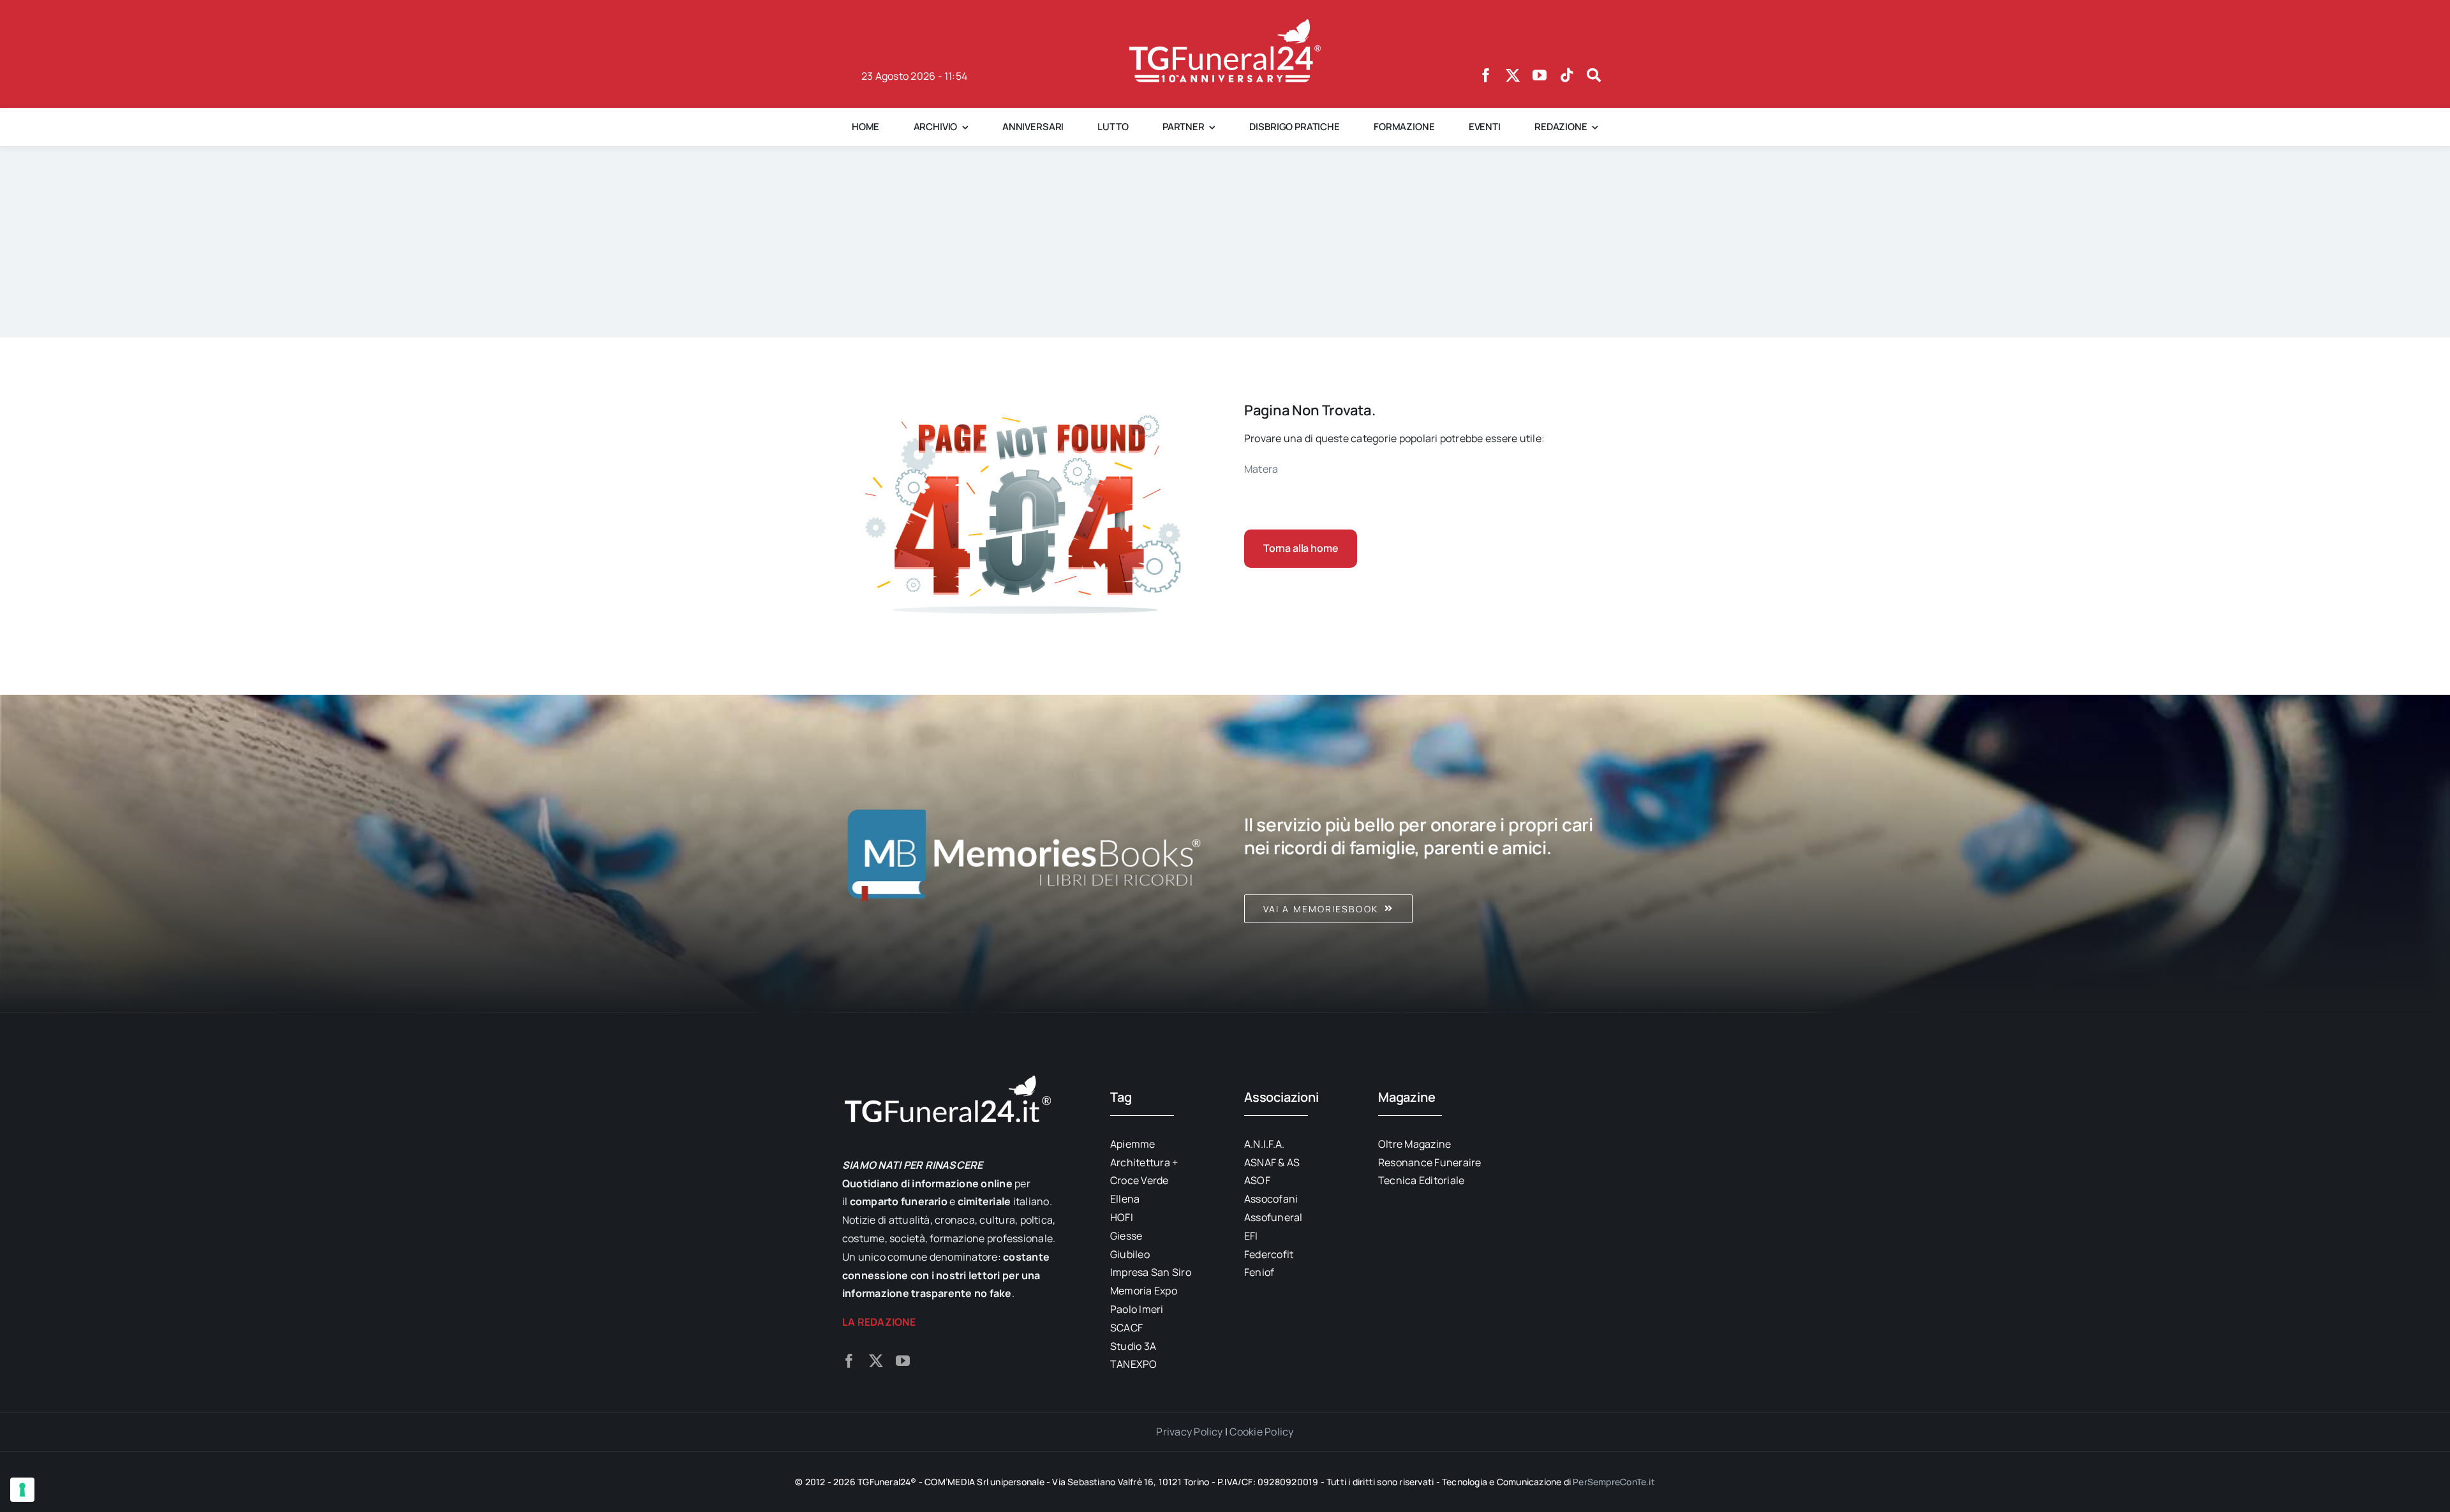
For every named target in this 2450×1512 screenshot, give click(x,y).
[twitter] (1513, 75)
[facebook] (1486, 75)
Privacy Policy (1189, 1432)
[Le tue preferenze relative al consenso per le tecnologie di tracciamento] (22, 1490)
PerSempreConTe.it (1614, 1482)
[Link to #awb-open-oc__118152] (1594, 75)
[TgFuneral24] (1225, 24)
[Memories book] (1426, 854)
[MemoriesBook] (1024, 854)
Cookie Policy (1261, 1432)
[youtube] (1540, 75)
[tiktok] (1567, 75)
